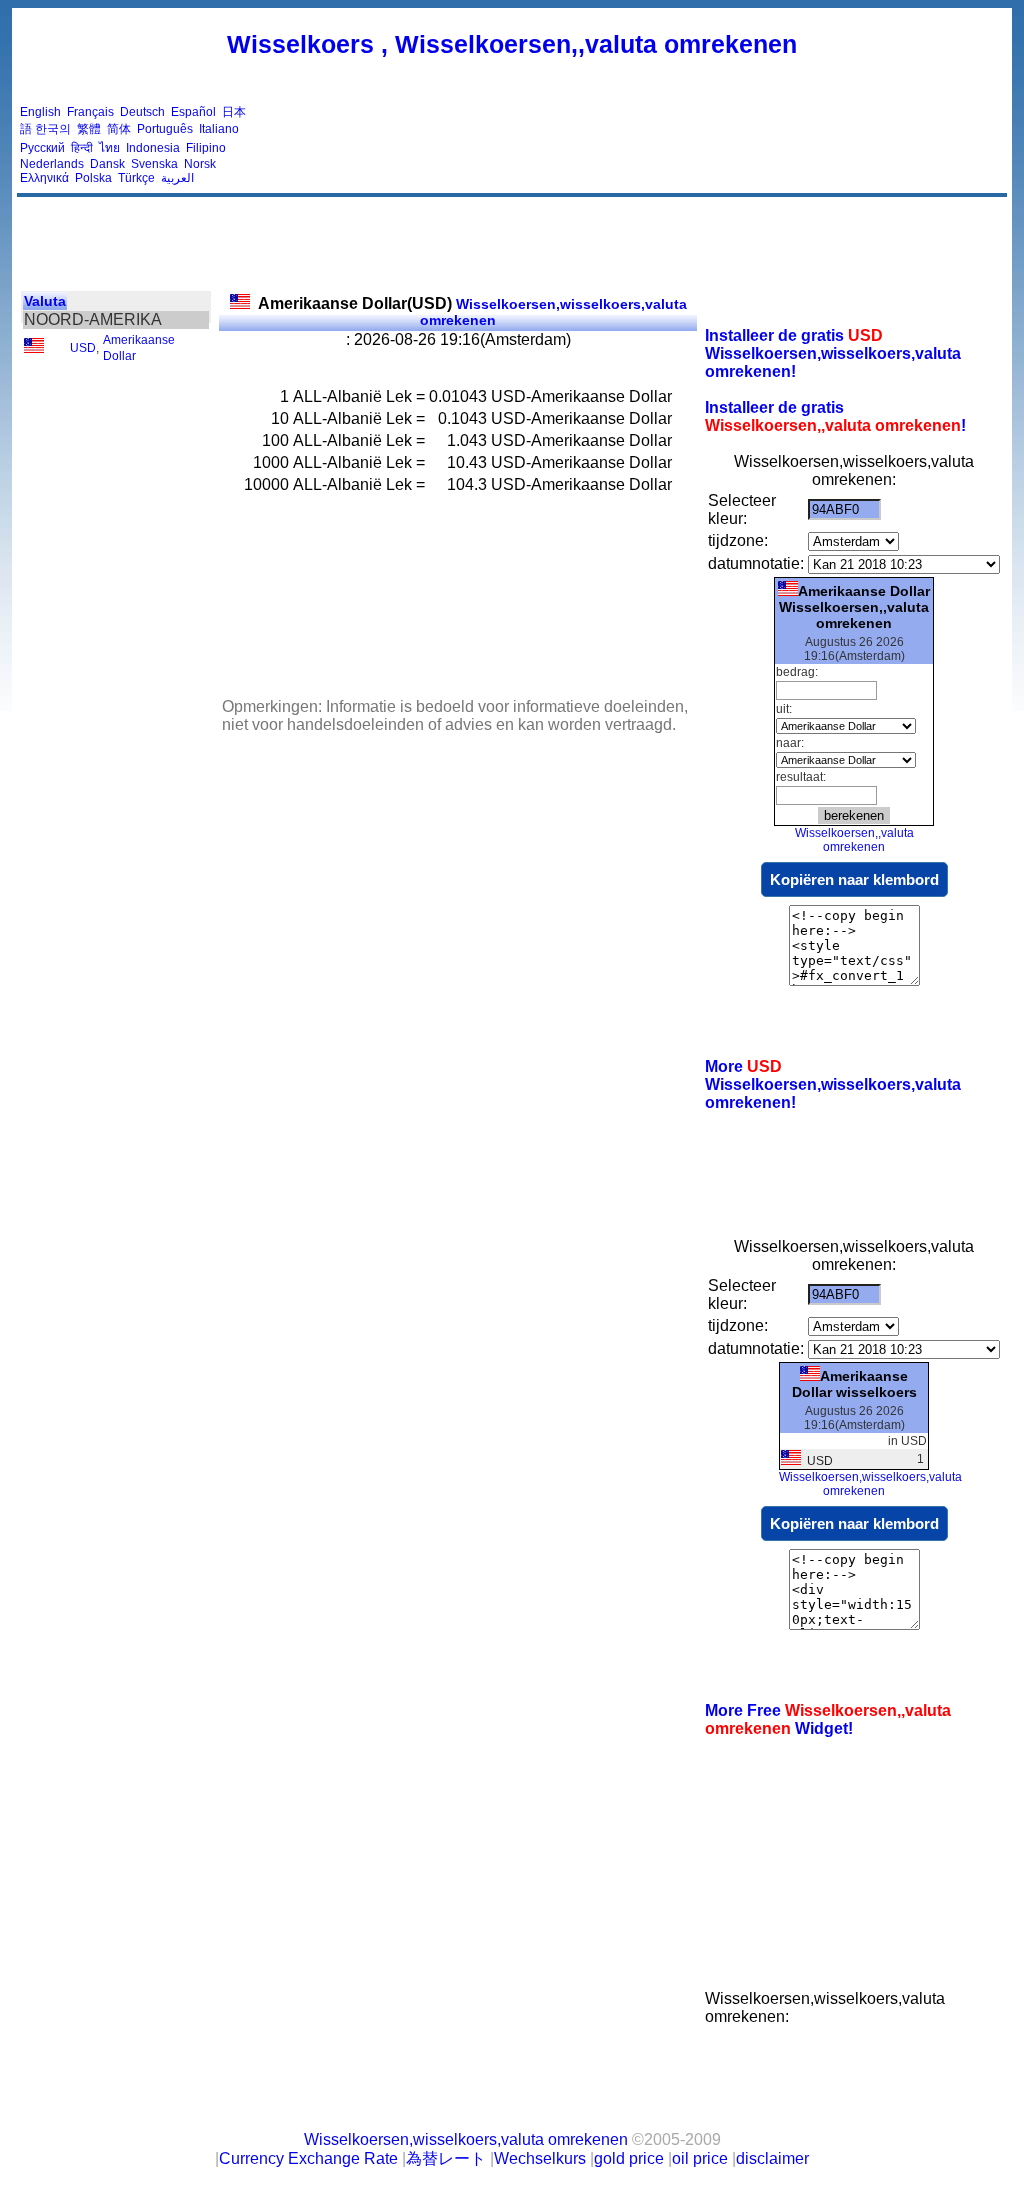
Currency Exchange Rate (308, 2158)
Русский (42, 148)
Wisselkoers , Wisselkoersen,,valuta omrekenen (512, 44)
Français (90, 112)
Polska (93, 178)
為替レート (446, 2158)
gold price (629, 2158)
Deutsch (142, 112)
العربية (177, 178)
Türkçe (136, 178)
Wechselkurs (540, 2158)
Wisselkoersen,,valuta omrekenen (854, 840)
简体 (119, 129)
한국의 (53, 129)
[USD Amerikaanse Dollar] (34, 349)
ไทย (109, 148)
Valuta (45, 301)
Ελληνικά (44, 178)
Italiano (219, 129)
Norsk (200, 164)
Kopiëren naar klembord (854, 879)
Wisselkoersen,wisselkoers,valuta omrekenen (472, 312)
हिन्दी (82, 148)
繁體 (89, 129)
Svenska (154, 164)
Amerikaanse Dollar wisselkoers (854, 1384)
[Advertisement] (640, 145)
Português (165, 129)
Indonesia (153, 148)
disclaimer (772, 2158)
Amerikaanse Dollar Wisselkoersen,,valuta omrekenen (854, 607)
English (40, 112)
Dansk (107, 164)
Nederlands (52, 164)
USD (83, 348)
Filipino (206, 148)
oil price (700, 2158)
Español (193, 112)
